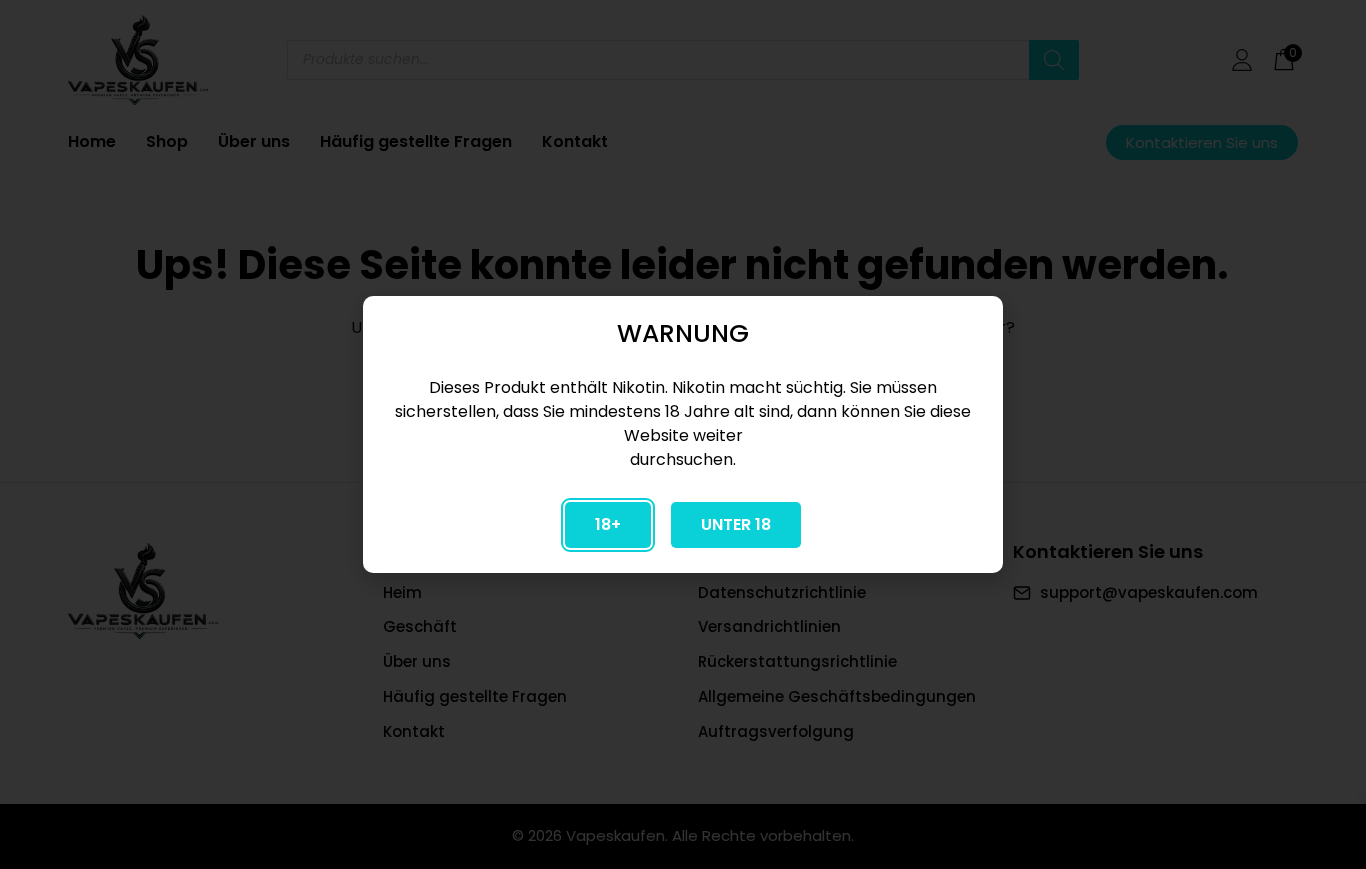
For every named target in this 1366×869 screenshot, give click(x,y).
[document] (683, 434)
